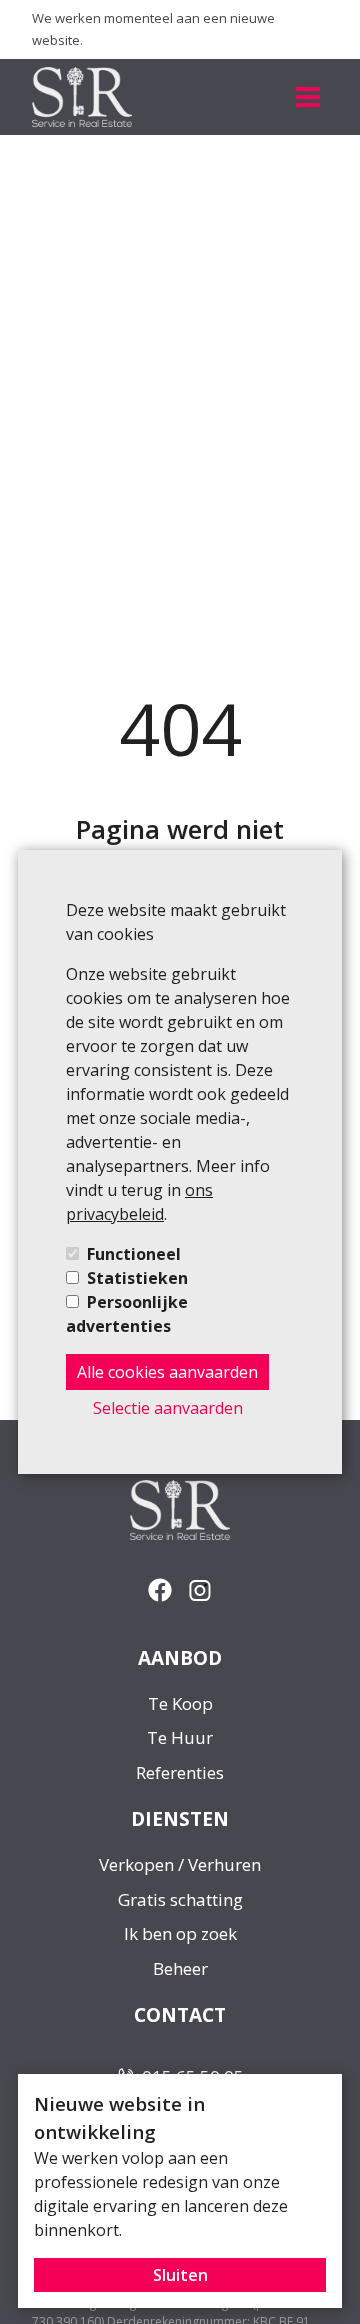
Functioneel (134, 1254)
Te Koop (180, 1703)
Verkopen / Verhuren (180, 1864)
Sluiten (180, 2275)
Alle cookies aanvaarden (167, 1372)
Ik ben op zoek (180, 1933)
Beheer (180, 1968)
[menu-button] (308, 97)
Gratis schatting (180, 1899)
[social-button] (160, 1590)
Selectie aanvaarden (168, 1408)
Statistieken (137, 1278)
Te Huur (180, 1737)
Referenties (180, 1772)
